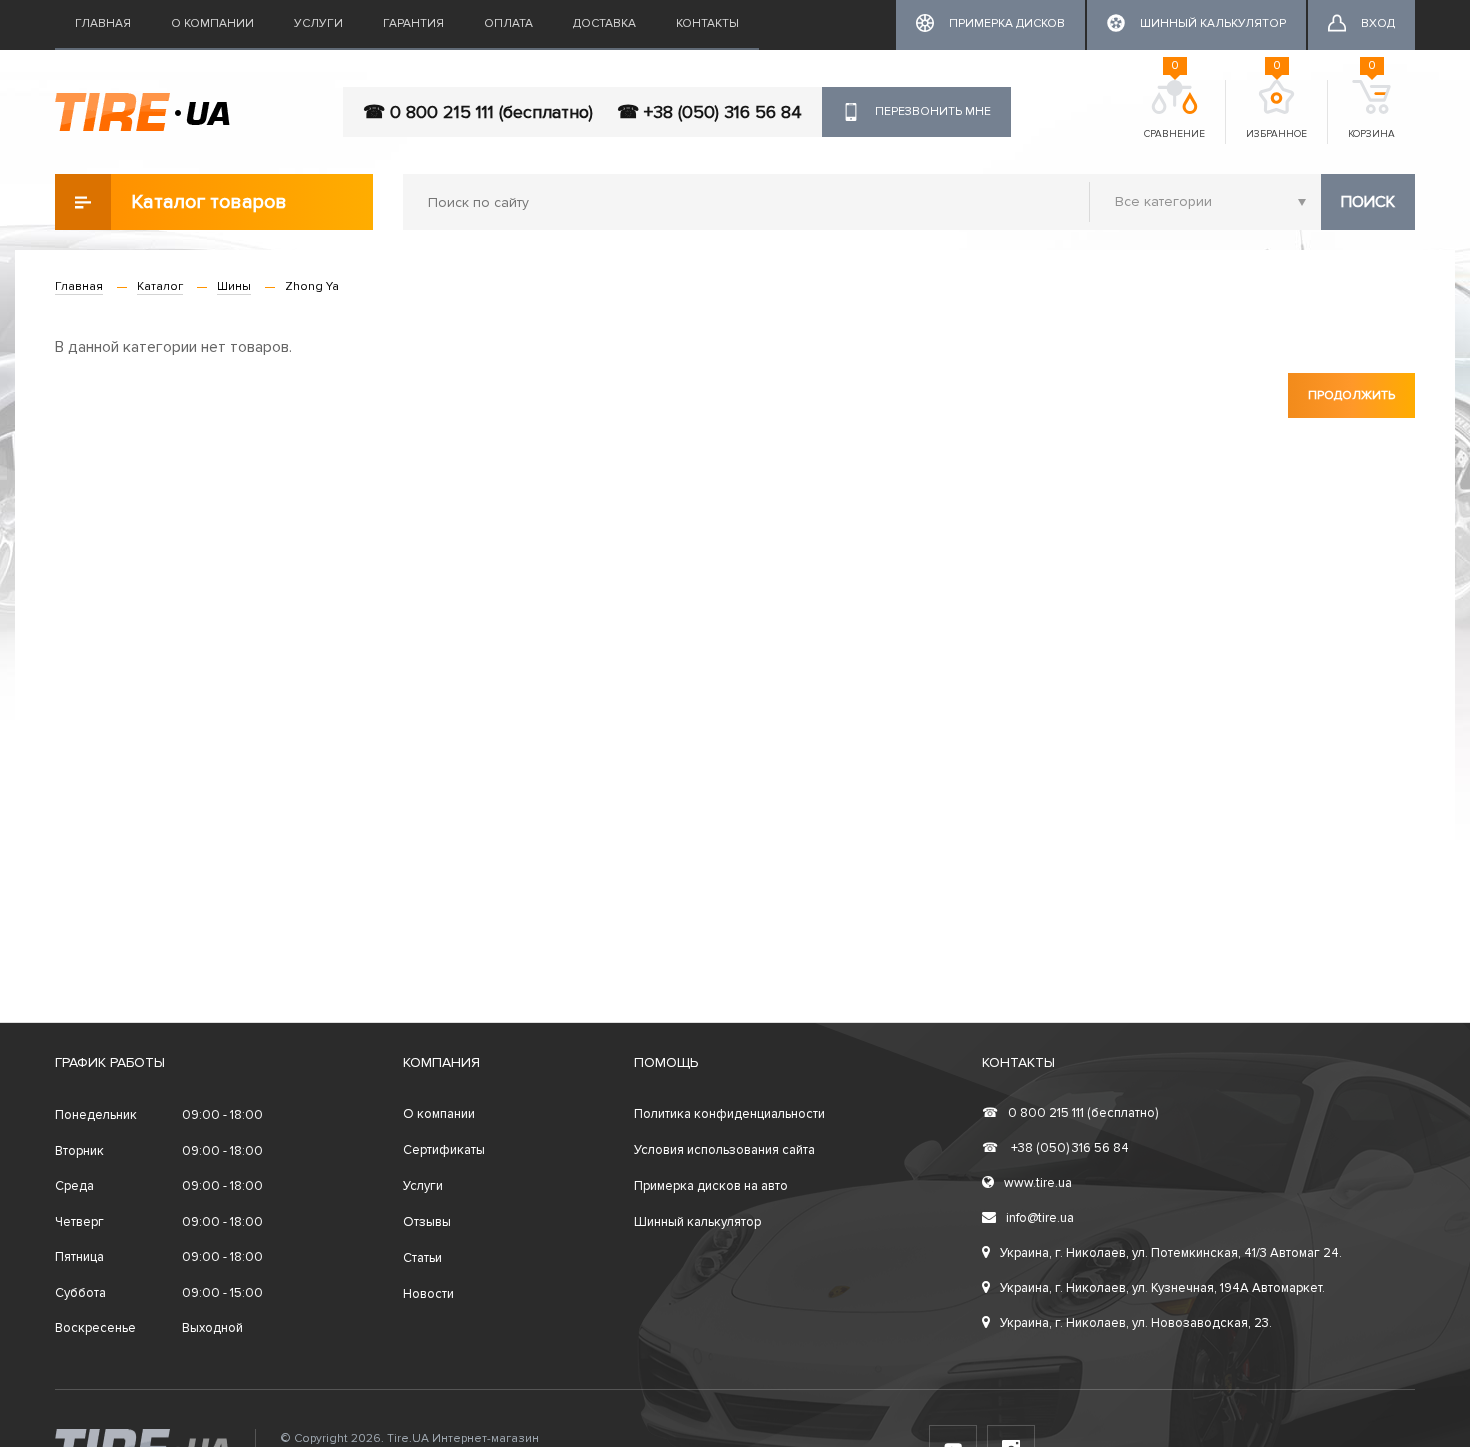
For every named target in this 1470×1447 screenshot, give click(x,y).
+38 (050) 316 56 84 (1055, 1148)
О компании (212, 23)
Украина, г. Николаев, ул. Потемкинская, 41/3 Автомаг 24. (1171, 1253)
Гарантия (413, 23)
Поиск (1368, 202)
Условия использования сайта (724, 1150)
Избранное (1276, 110)
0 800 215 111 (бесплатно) (1070, 1113)
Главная (103, 23)
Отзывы (427, 1222)
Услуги (318, 23)
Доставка (604, 23)
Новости (428, 1294)
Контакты (707, 23)
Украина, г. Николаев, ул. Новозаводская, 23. (1136, 1323)
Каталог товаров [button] (209, 202)
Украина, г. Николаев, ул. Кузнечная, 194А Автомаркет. (1162, 1288)
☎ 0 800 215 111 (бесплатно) (478, 112)
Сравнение (1174, 110)
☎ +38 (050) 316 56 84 (709, 112)
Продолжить (1351, 395)
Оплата (508, 23)
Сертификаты (444, 1150)
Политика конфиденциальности (729, 1114)
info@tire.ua (1040, 1218)
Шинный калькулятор (697, 1222)
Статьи (422, 1258)
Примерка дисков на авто (711, 1186)
